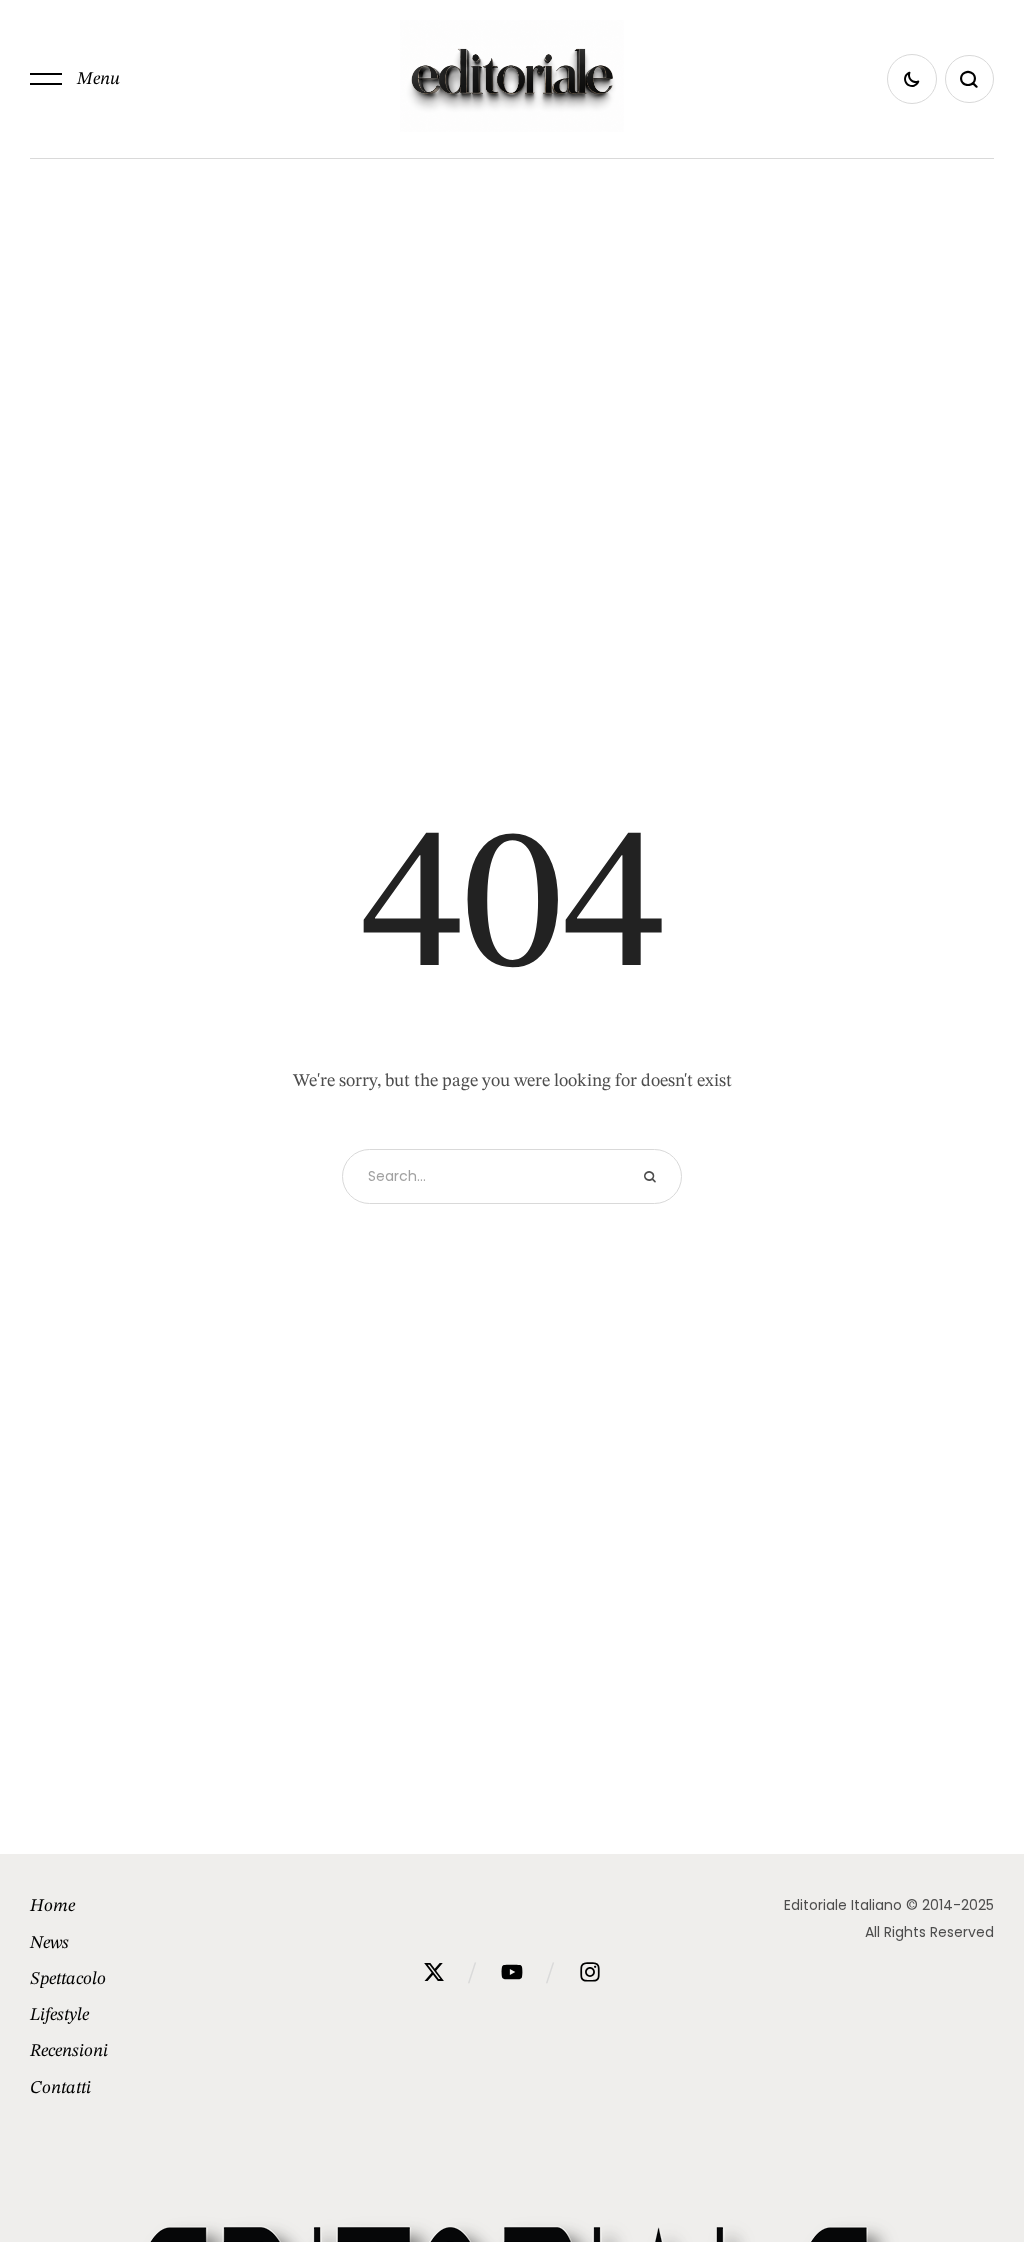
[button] (75, 79)
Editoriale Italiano (843, 1905)
